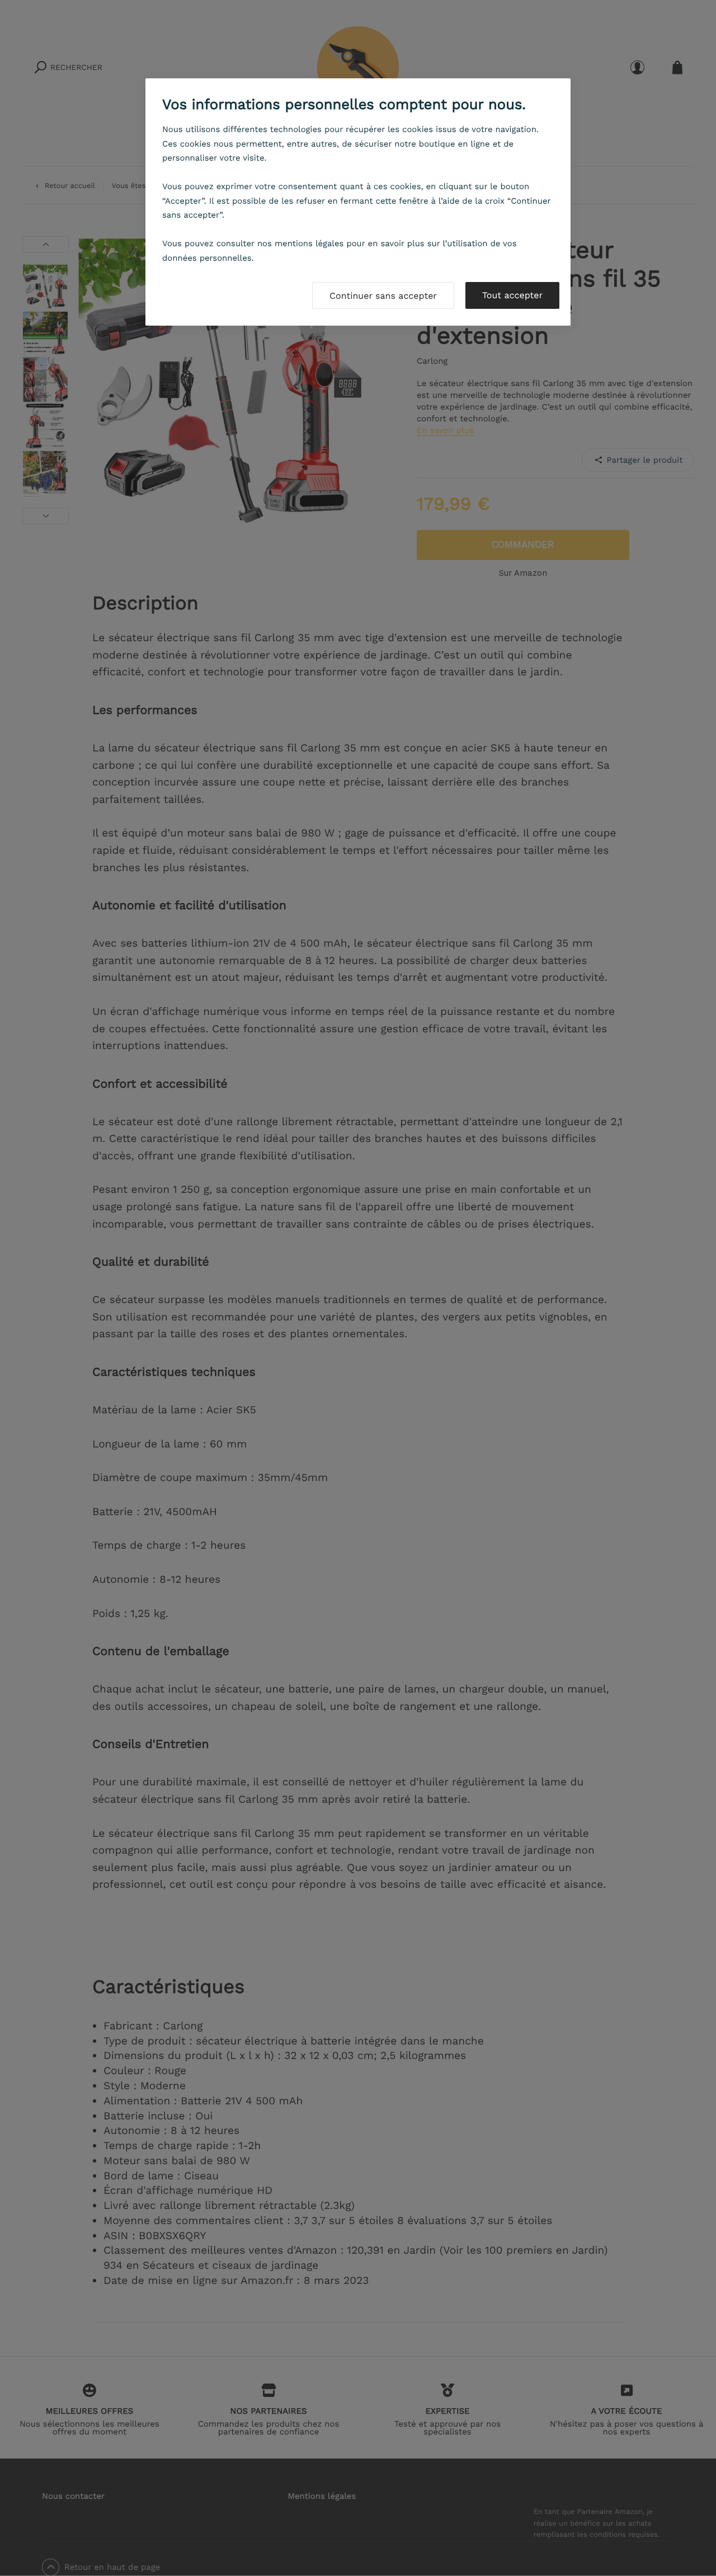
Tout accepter (512, 295)
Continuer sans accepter (383, 296)
